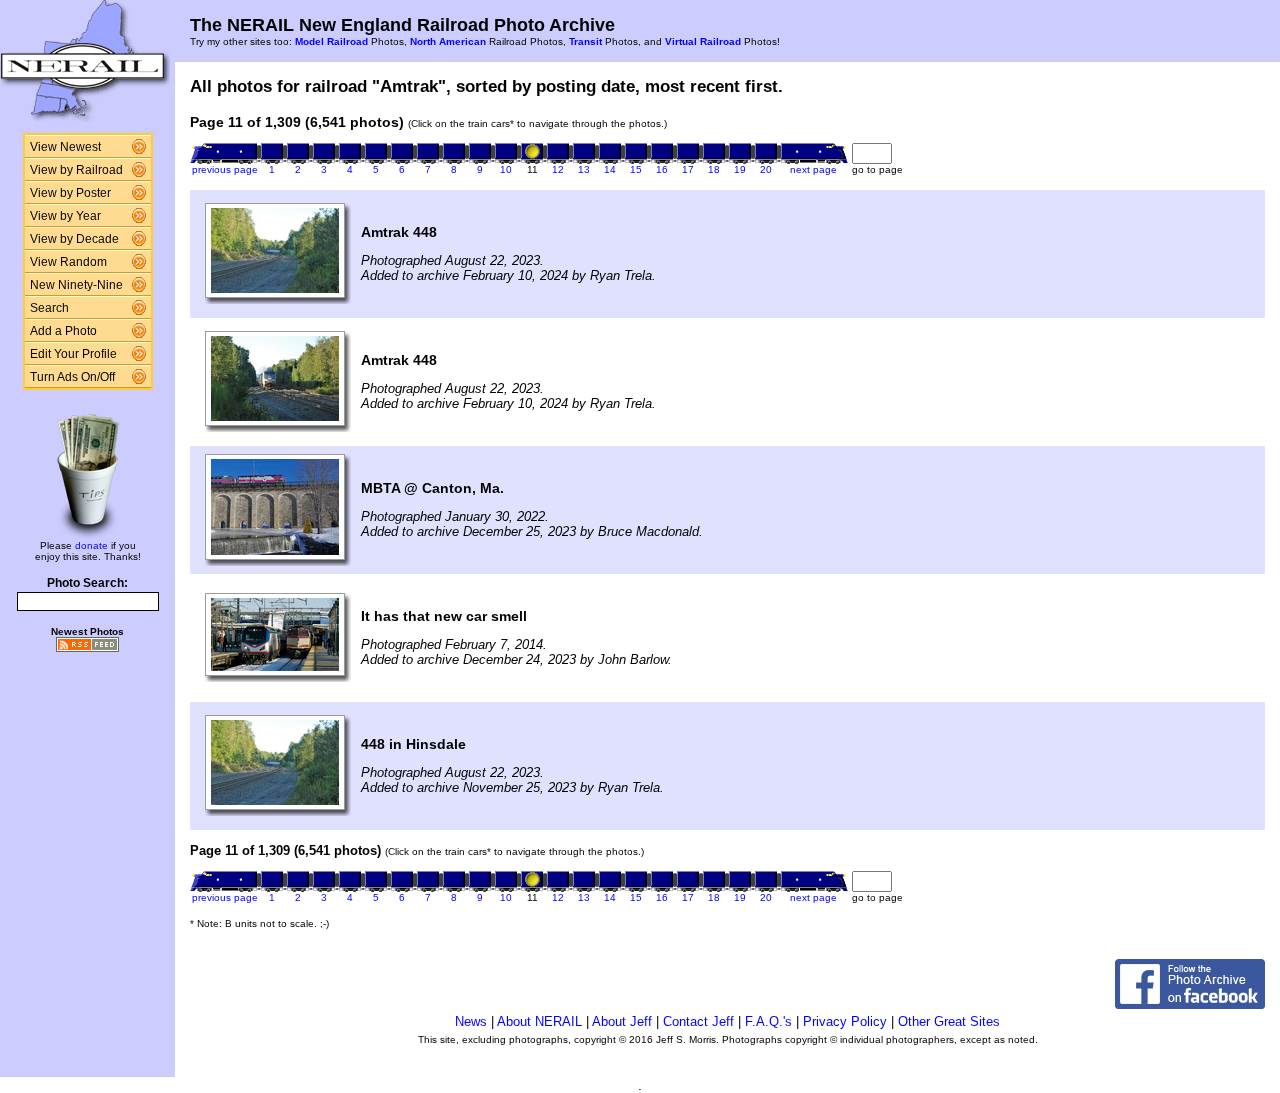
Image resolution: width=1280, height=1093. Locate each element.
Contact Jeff (698, 1021)
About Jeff (622, 1021)
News (471, 1021)
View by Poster (70, 193)
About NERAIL (539, 1021)
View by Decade (74, 239)
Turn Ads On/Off (72, 377)
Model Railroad (331, 41)
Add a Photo (63, 331)
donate (91, 545)
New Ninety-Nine (76, 285)
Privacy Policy (845, 1021)
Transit (585, 41)
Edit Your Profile (73, 354)
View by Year (65, 216)
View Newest (65, 147)
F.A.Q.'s (768, 1021)
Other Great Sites (949, 1021)
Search (49, 308)
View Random (68, 262)
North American (448, 41)
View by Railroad (76, 170)
